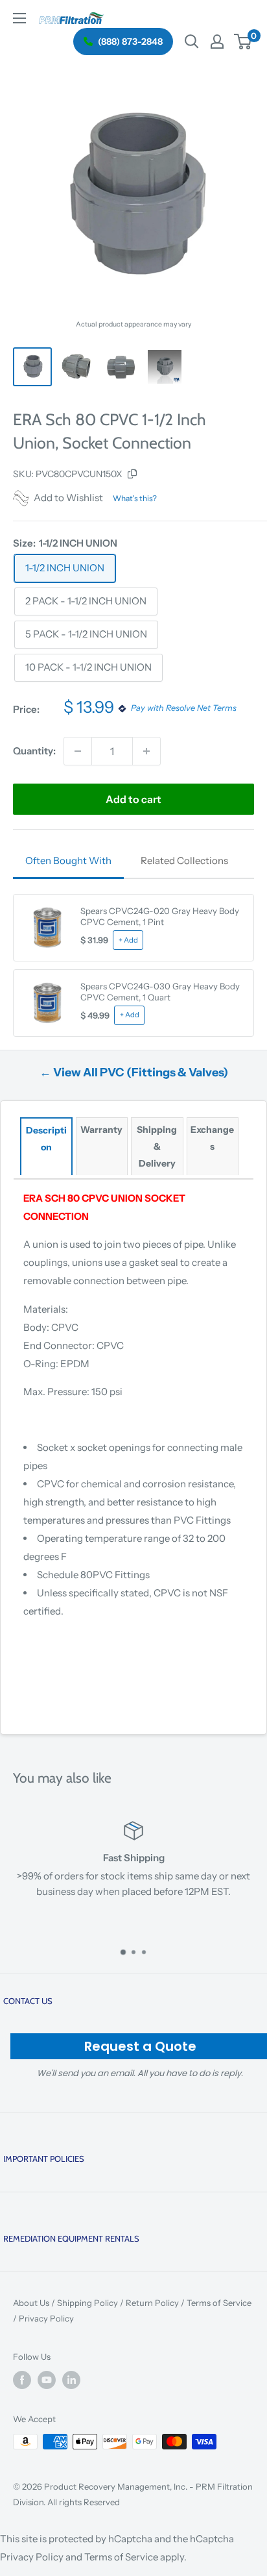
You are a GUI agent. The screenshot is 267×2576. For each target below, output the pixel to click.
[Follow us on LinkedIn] (71, 2380)
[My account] (217, 42)
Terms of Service (219, 2303)
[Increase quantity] (146, 751)
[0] (243, 42)
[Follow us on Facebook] (22, 2380)
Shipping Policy (87, 2303)
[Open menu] (19, 18)
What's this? (135, 498)
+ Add (128, 940)
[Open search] (192, 42)
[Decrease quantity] (78, 751)
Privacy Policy (46, 2318)
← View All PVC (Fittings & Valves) (134, 1072)
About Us (31, 2303)
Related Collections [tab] (184, 861)
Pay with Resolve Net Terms (183, 709)
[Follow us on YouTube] (47, 2380)
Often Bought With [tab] (68, 861)
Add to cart (133, 799)
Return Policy (152, 2303)
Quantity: (34, 751)
